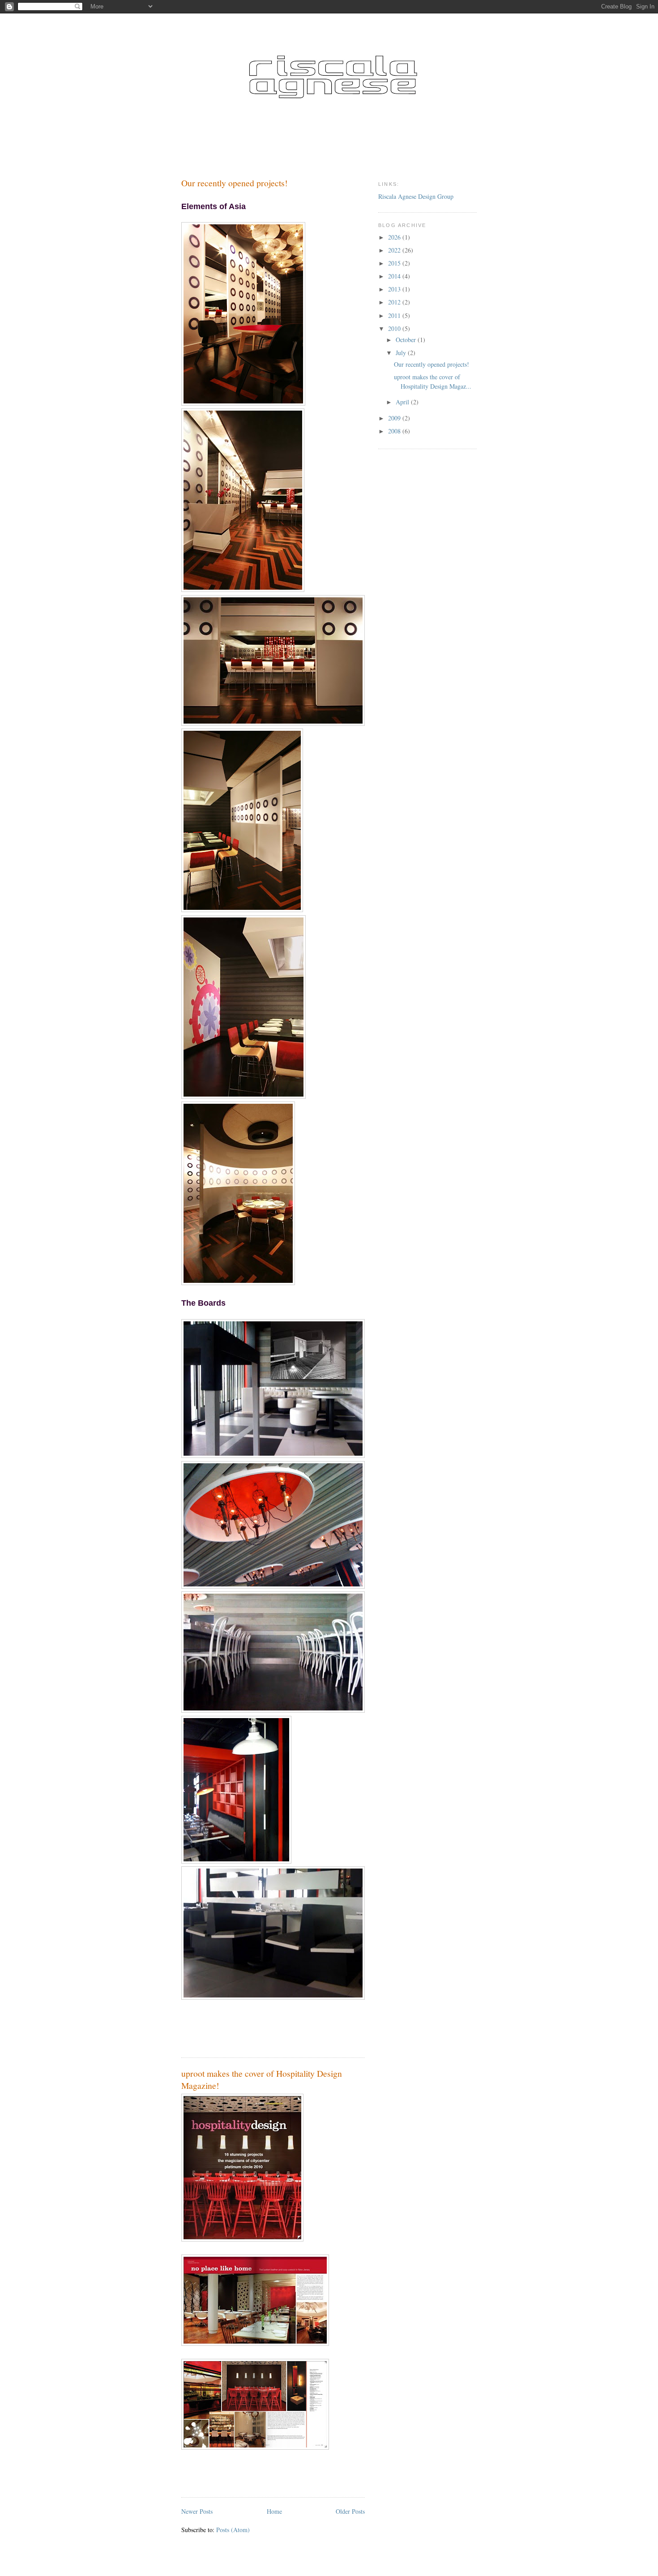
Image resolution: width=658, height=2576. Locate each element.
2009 (395, 418)
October (407, 340)
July (402, 353)
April (403, 402)
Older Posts (350, 2511)
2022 (395, 250)
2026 (395, 237)
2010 (395, 328)
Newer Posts (197, 2511)
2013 (395, 289)
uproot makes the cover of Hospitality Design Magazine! (262, 2080)
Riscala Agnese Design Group (416, 196)
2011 (395, 315)
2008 (395, 431)
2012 (395, 302)
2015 (395, 263)
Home (274, 2511)
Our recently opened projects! (235, 183)
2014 (395, 276)
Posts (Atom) (233, 2530)
